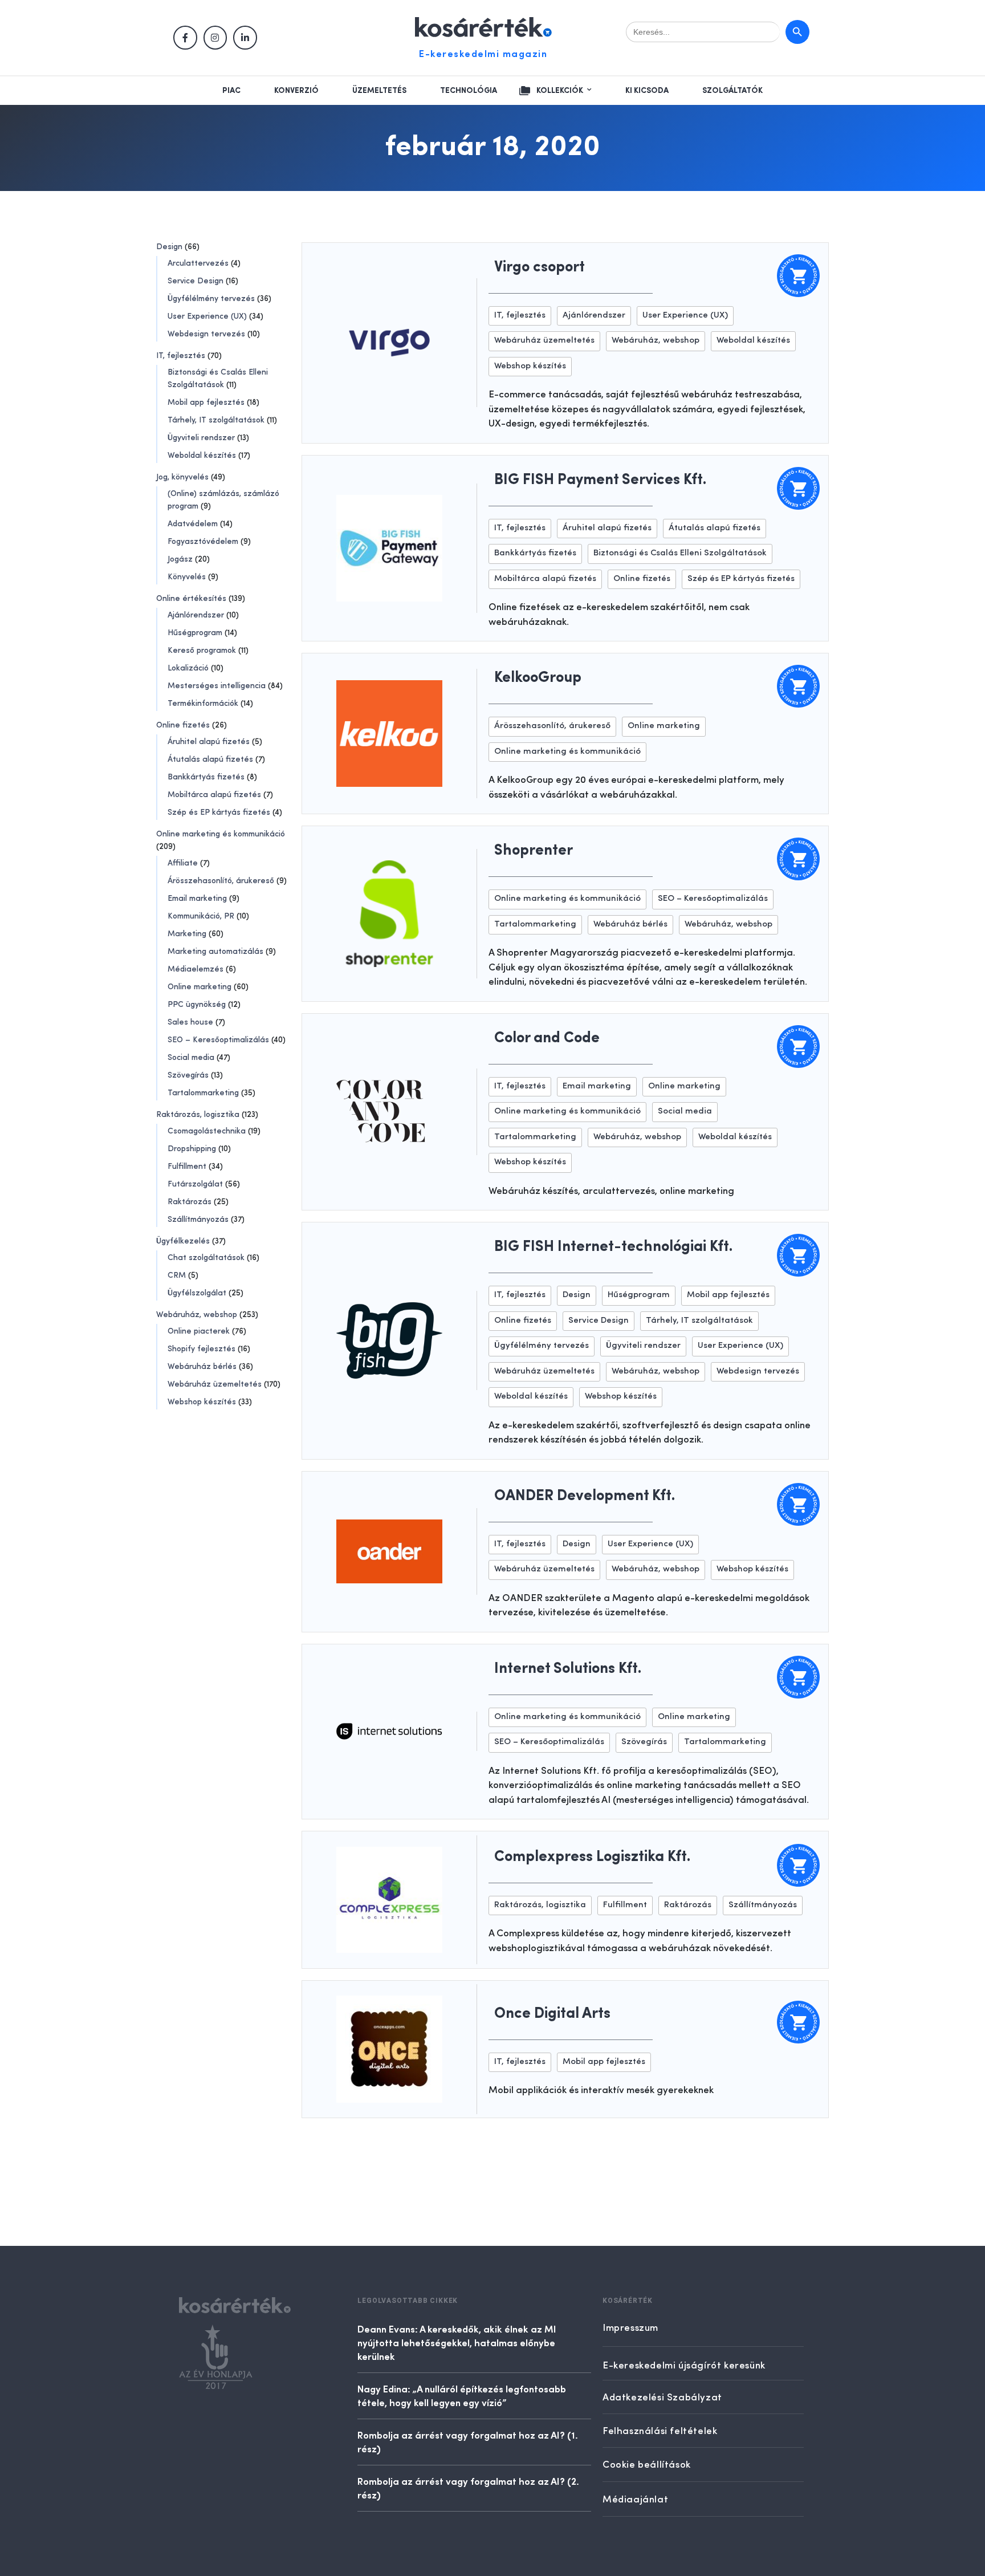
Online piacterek (199, 1331)
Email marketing (197, 899)
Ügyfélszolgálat (197, 1293)
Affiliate (183, 863)
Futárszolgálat (195, 1184)
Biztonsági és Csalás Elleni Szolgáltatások (680, 553)
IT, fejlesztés (181, 356)
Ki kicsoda (647, 91)
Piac (231, 91)
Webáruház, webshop (197, 1315)
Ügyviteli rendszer (201, 438)
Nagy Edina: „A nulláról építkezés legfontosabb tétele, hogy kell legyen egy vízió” (462, 2395)
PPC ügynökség (197, 1005)
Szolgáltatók (732, 91)
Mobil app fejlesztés (206, 403)
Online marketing (200, 987)
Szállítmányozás (198, 1220)
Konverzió (296, 91)
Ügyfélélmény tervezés (211, 299)
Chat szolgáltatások (206, 1258)
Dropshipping (192, 1149)
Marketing (187, 934)
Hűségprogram (195, 633)
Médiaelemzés (196, 969)
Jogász (180, 559)
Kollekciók (560, 91)
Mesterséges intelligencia (217, 686)
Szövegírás (188, 1075)
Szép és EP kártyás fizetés (219, 812)
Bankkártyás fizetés (206, 777)
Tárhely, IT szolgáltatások (216, 420)
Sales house (190, 1022)
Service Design (196, 281)
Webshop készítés (202, 1402)
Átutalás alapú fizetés (210, 759)
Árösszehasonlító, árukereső (221, 881)
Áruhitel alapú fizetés (209, 742)
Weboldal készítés (202, 456)
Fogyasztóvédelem (203, 542)
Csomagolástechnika (207, 1131)
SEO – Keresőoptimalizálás (218, 1040)
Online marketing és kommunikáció (221, 834)
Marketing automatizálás (215, 952)
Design (169, 247)
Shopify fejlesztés (202, 1349)
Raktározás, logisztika (198, 1115)
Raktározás (190, 1202)
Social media (191, 1058)
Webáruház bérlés (202, 1367)
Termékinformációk (203, 704)
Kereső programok (202, 651)
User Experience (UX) (207, 316)
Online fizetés (183, 725)
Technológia (469, 91)
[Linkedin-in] (245, 38)
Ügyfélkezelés (183, 1241)
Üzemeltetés (379, 91)
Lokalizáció (188, 668)
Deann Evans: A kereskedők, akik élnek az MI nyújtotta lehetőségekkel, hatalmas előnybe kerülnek (457, 2342)
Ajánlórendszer (196, 615)
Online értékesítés (191, 599)
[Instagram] (215, 38)
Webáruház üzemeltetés (215, 1384)
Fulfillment (187, 1167)
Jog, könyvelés (182, 477)
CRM (177, 1275)
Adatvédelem (193, 524)
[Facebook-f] (185, 38)
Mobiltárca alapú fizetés (214, 795)
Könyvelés (187, 577)
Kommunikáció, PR (201, 916)
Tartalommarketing (203, 1093)
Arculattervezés (198, 263)
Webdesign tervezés (206, 334)
